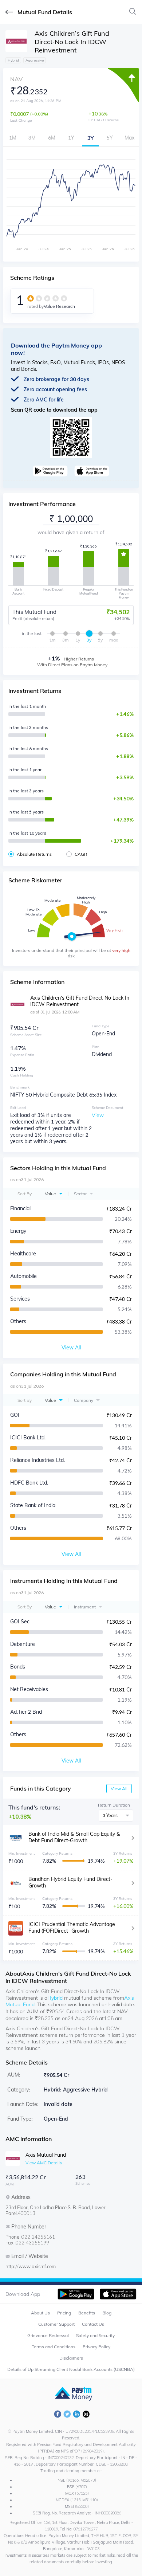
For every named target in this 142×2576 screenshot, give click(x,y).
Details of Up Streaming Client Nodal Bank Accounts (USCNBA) (71, 2369)
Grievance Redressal (48, 2335)
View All (119, 1789)
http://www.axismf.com (31, 2266)
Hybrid (55, 1998)
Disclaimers (71, 2358)
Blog (107, 2313)
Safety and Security (95, 2335)
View (98, 1115)
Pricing (64, 2313)
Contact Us (93, 2324)
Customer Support (56, 2324)
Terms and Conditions (54, 2347)
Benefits (87, 2313)
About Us (40, 2313)
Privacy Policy (96, 2347)
